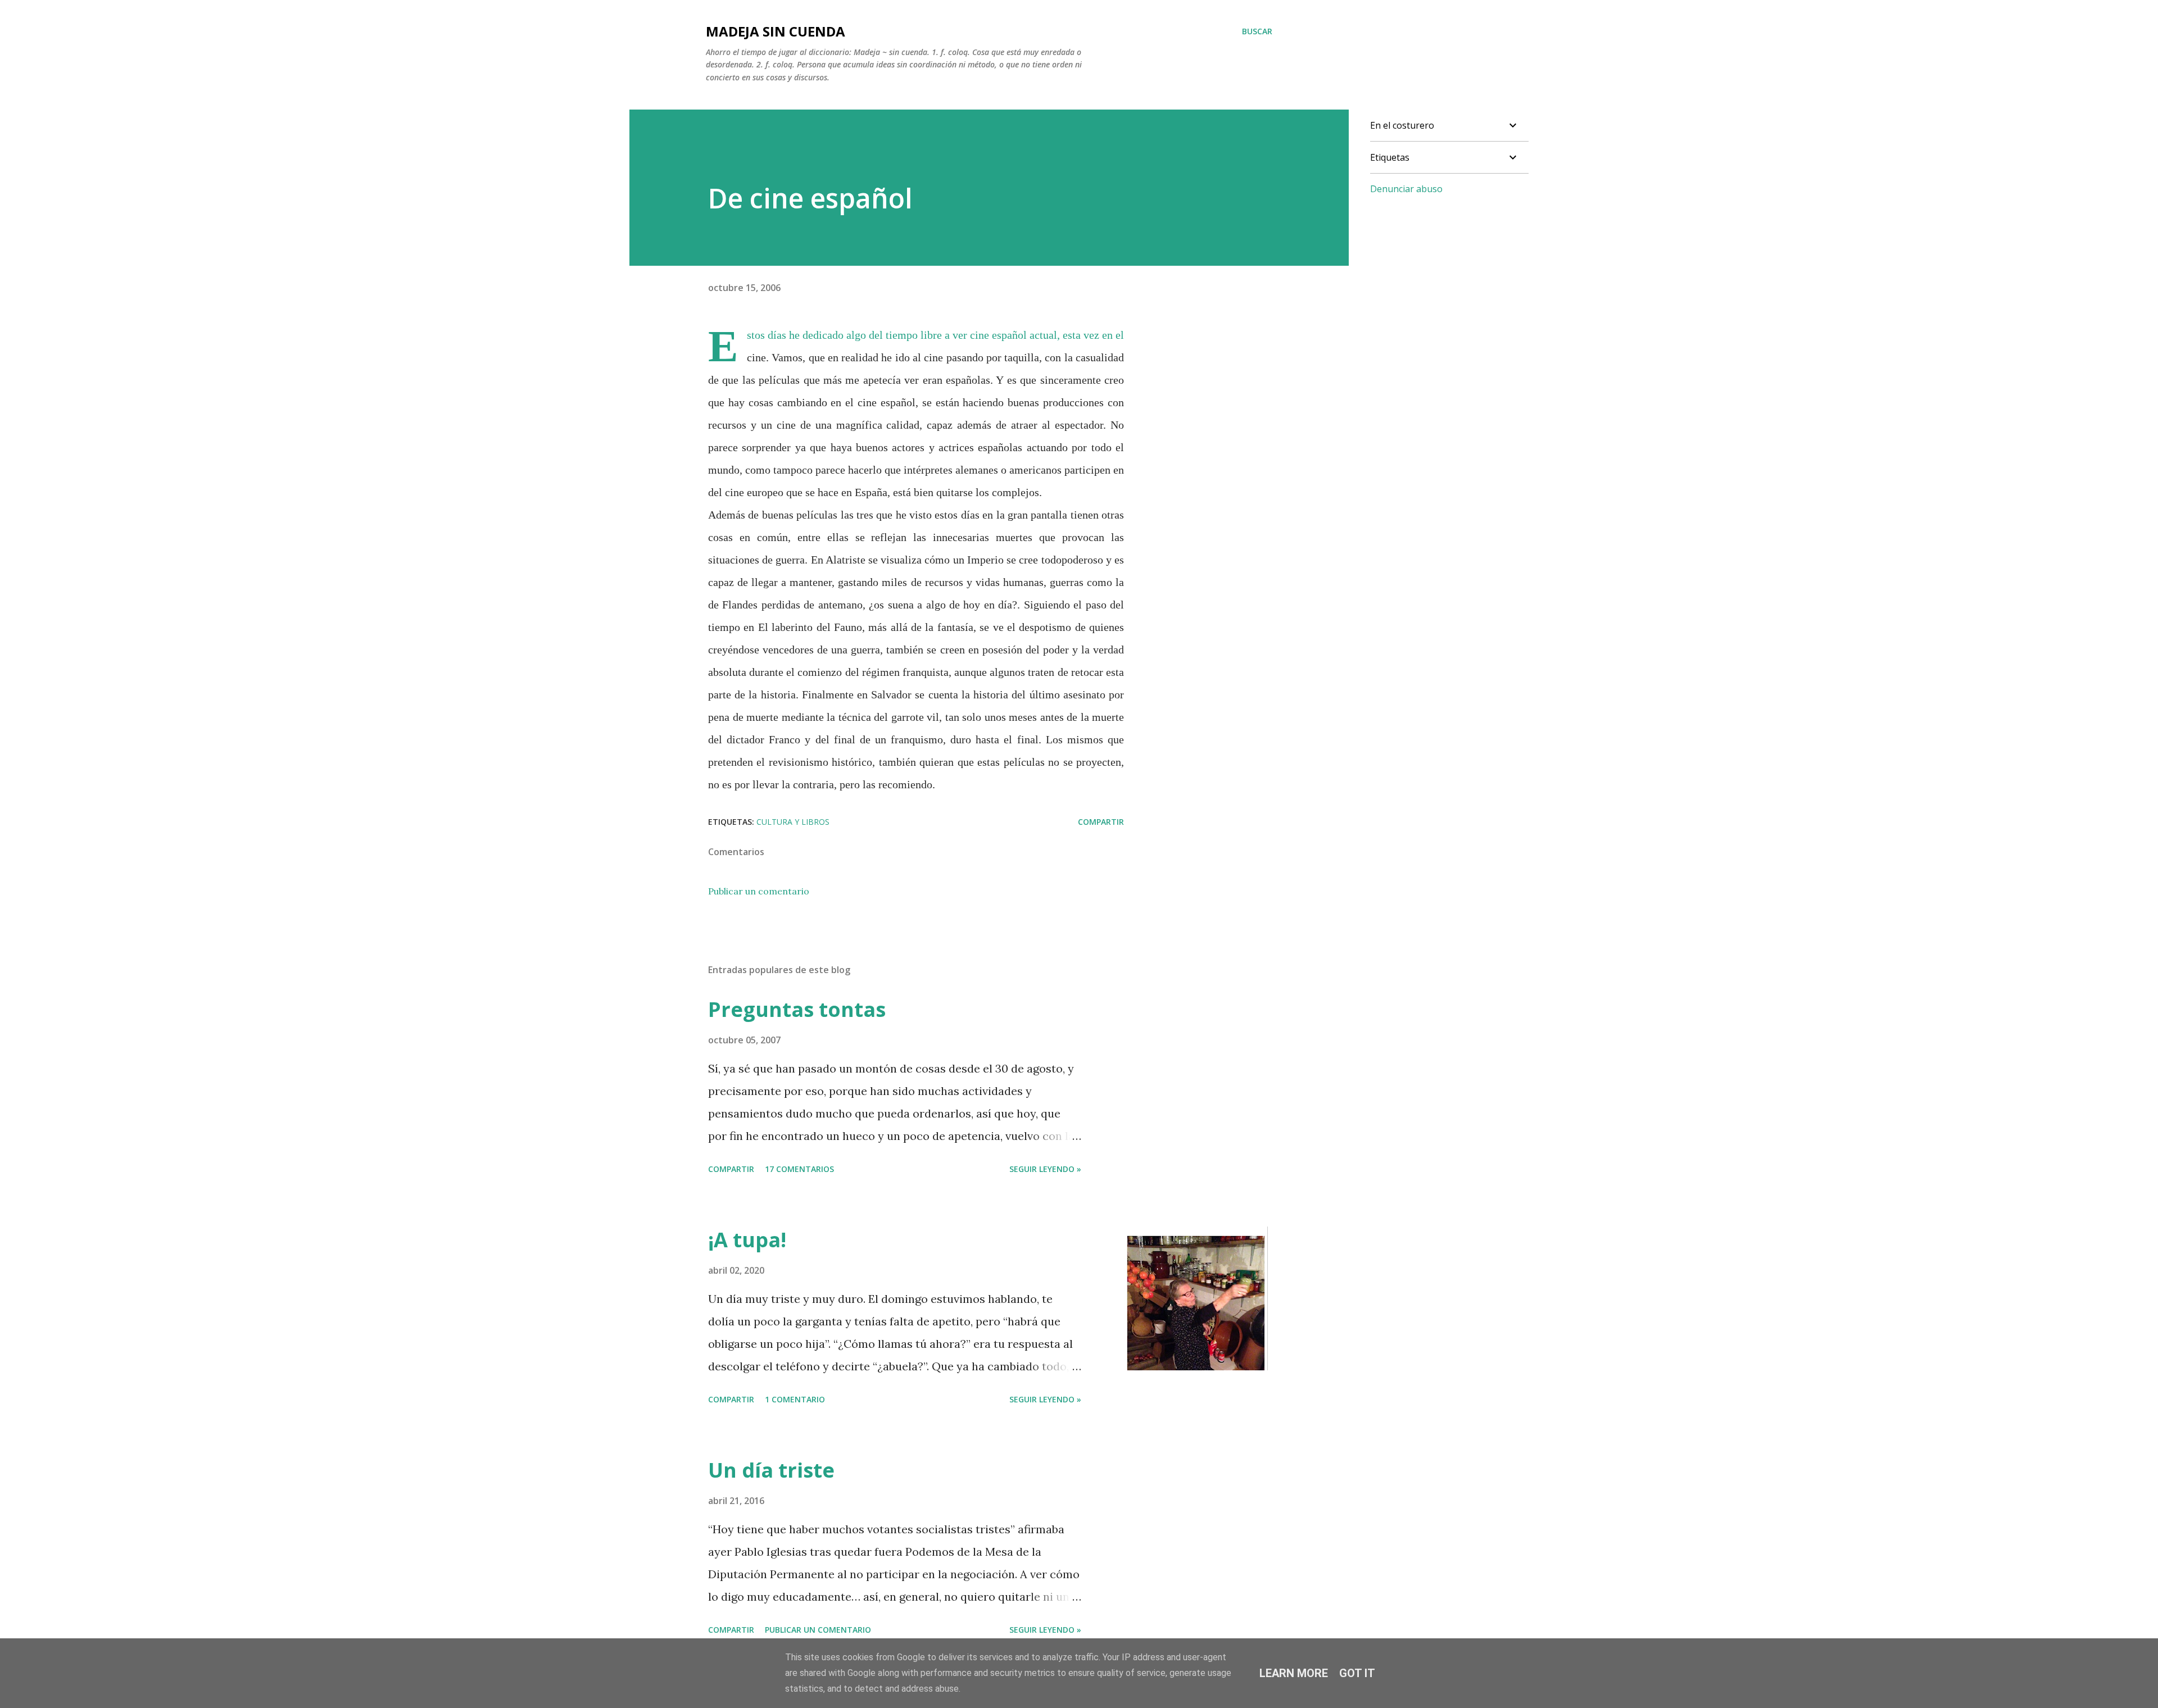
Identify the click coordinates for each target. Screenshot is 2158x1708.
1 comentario (795, 1399)
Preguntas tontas (797, 1009)
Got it (1357, 1673)
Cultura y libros (793, 822)
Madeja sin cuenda (776, 31)
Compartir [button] (1101, 822)
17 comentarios (799, 1169)
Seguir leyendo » (1045, 1169)
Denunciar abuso (1406, 189)
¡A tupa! (747, 1240)
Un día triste (771, 1470)
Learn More (1294, 1673)
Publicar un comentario (759, 891)
